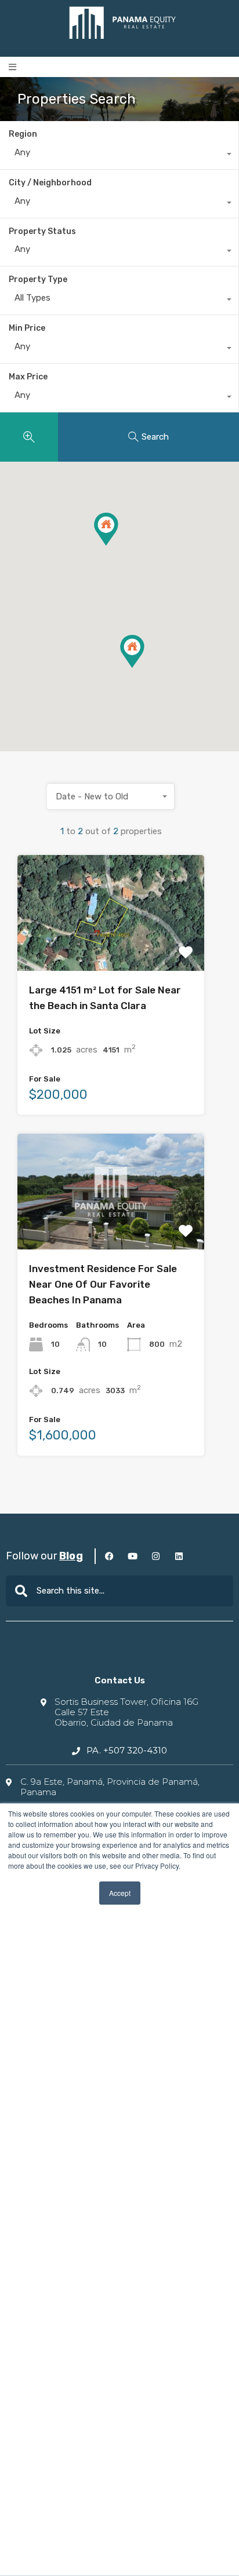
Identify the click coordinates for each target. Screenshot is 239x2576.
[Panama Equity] (123, 23)
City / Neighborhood (50, 183)
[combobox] (119, 155)
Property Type (38, 279)
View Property (111, 948)
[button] (12, 67)
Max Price (28, 377)
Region (23, 134)
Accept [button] (120, 1893)
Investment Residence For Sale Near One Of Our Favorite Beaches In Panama (103, 1284)
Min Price (27, 328)
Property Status (42, 231)
